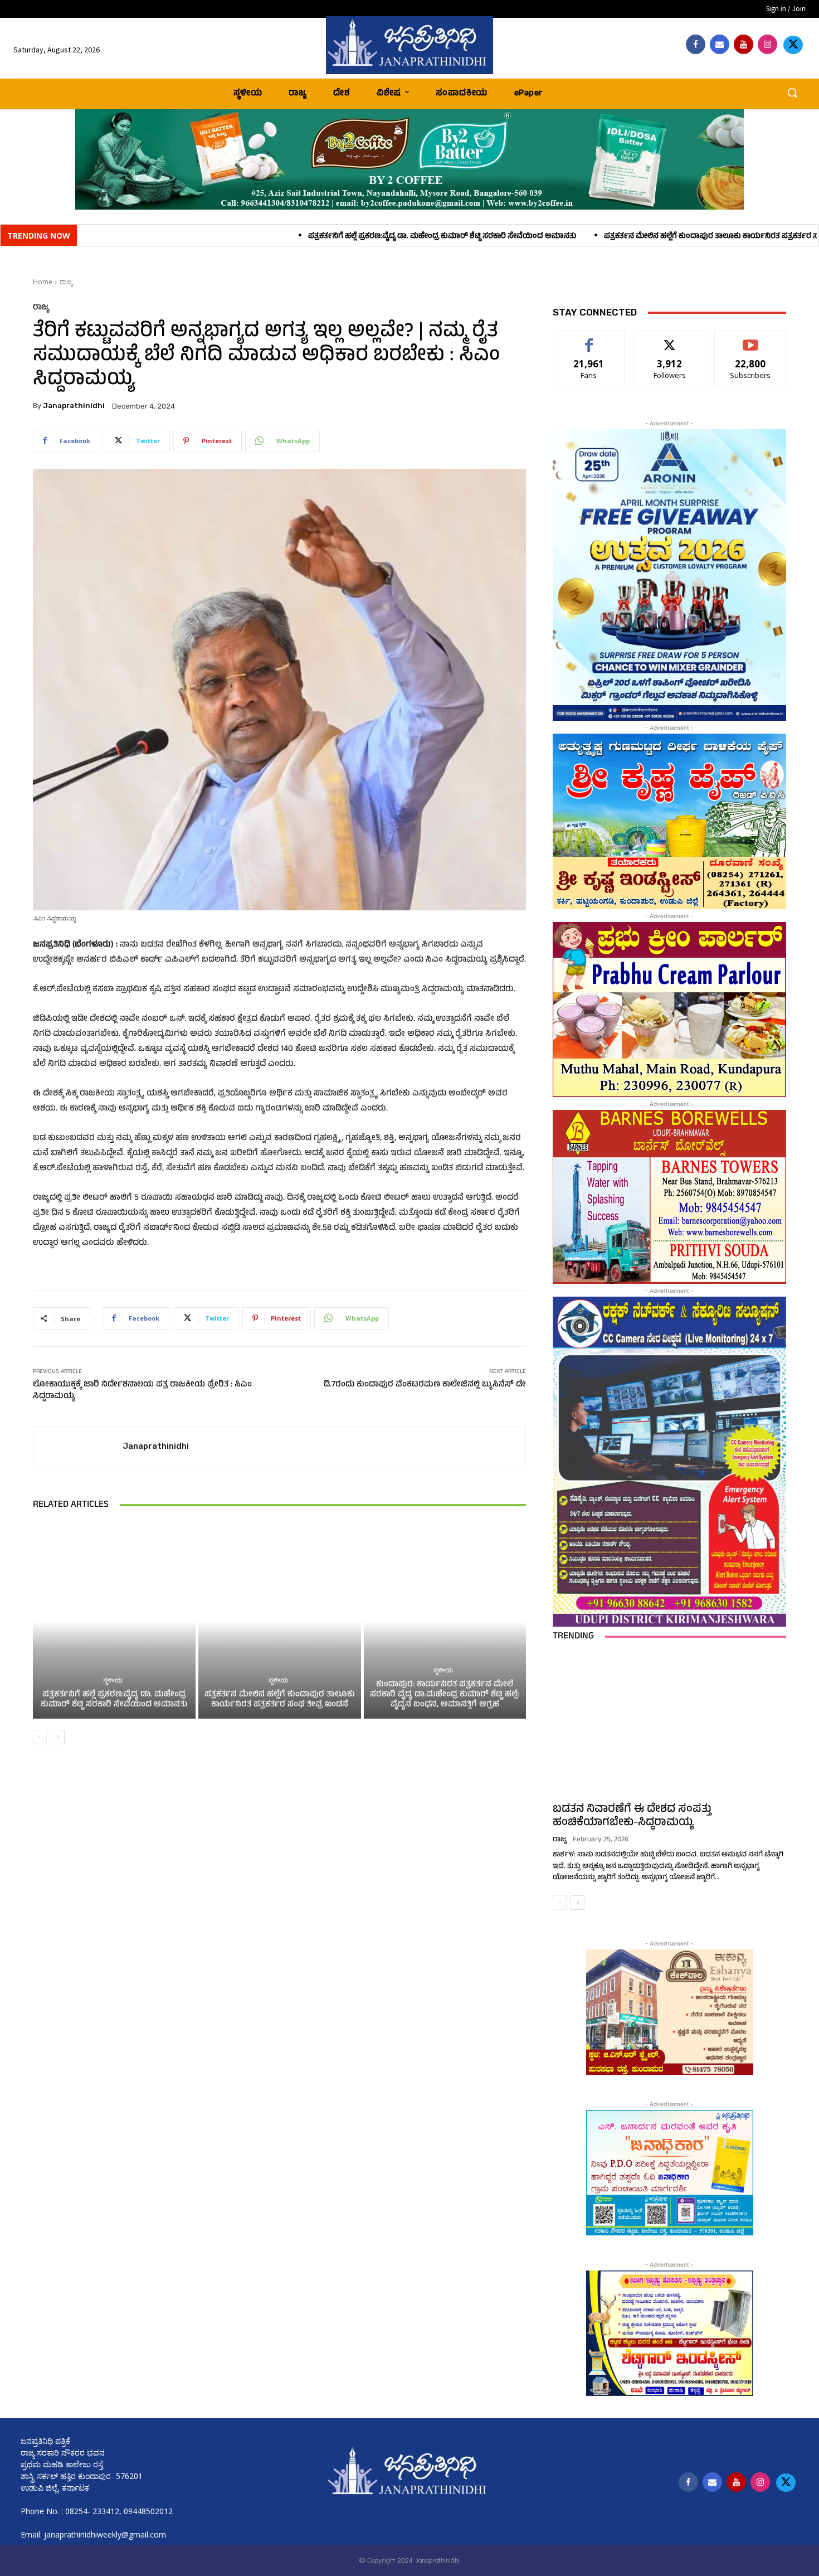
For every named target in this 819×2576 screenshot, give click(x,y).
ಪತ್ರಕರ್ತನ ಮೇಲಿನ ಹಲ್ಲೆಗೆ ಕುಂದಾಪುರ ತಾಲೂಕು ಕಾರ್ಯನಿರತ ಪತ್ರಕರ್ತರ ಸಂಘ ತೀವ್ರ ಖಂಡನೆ (553, 237)
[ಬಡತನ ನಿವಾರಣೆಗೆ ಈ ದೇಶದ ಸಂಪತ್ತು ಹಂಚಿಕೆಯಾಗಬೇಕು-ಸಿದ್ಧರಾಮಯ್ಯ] (669, 1725)
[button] (792, 93)
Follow (670, 339)
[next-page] (58, 1737)
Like (589, 339)
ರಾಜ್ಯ (66, 282)
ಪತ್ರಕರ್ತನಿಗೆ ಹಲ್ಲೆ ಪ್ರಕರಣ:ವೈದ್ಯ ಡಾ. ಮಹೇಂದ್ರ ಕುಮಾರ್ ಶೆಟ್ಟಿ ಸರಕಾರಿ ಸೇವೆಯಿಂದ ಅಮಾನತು (258, 237)
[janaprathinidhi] (410, 45)
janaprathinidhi (74, 406)
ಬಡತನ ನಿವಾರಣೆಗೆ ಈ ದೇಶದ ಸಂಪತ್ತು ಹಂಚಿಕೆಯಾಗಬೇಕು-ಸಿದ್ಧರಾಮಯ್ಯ (632, 1816)
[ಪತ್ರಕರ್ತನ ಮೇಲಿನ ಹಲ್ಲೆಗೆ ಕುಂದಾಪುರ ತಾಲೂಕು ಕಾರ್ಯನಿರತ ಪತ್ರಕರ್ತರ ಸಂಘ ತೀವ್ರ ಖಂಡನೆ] (280, 1621)
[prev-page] (40, 1737)
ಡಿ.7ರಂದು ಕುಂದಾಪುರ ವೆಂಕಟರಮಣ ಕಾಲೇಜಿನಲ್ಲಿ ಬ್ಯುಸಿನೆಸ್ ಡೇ (425, 1385)
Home (43, 282)
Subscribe (750, 339)
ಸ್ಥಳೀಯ (113, 1682)
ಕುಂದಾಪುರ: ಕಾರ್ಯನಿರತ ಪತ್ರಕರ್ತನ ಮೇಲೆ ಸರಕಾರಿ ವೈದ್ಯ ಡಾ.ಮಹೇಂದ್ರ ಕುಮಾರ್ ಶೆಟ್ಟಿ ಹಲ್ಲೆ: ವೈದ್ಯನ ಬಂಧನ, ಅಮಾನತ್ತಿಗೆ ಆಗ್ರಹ (445, 1695)
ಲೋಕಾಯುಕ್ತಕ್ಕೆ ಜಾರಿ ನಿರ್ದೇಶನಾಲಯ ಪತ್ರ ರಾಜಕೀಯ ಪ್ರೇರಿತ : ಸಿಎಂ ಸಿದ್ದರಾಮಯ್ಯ (142, 1391)
